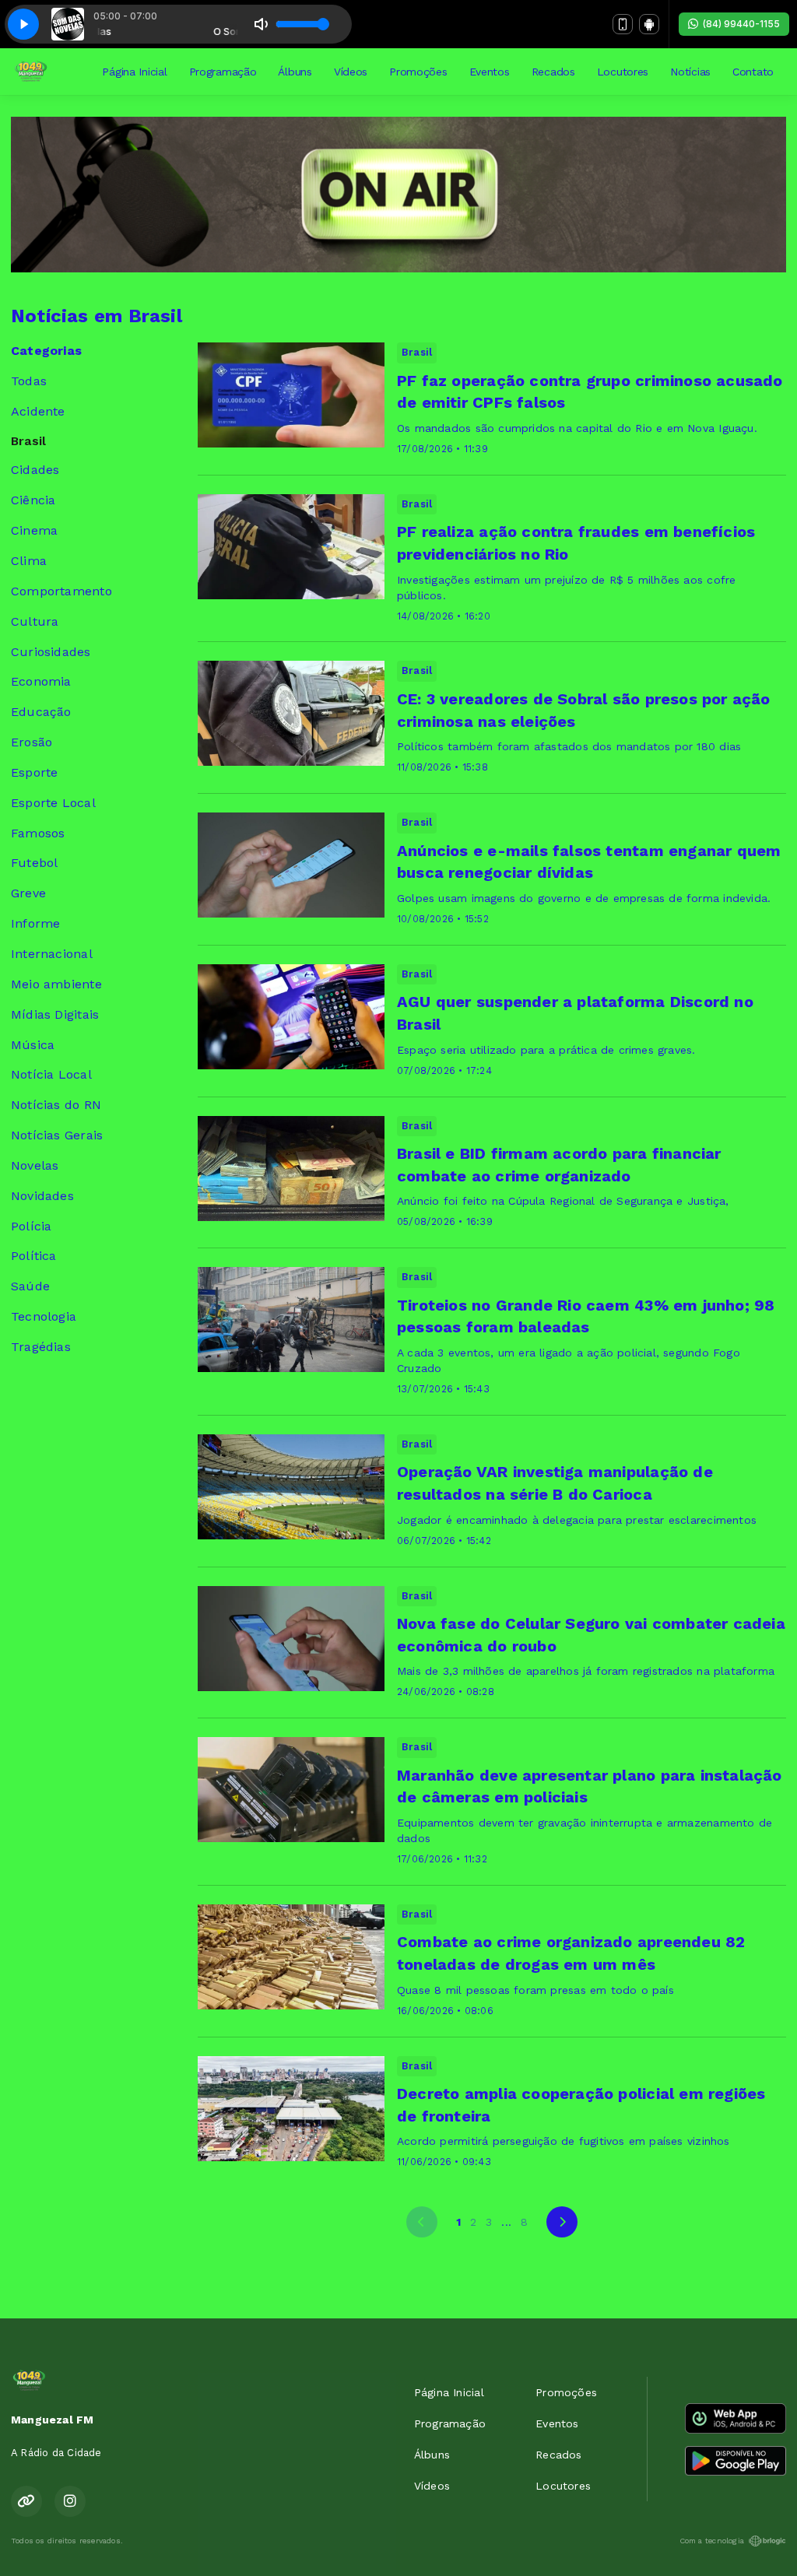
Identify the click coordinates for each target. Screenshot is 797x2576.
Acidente (38, 411)
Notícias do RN (56, 1105)
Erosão (32, 742)
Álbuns (295, 72)
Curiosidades (51, 652)
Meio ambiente (56, 984)
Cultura (35, 621)
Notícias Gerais (57, 1135)
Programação (223, 72)
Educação (41, 712)
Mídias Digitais (55, 1014)
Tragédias (41, 1347)
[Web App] (623, 24)
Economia (41, 681)
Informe (35, 923)
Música (33, 1045)
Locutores (623, 72)
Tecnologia (44, 1316)
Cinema (34, 530)
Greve (28, 893)
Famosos (38, 833)
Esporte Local (53, 803)
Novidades (42, 1196)
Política (34, 1256)
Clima (29, 561)
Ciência (33, 500)
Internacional (52, 954)
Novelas (35, 1165)
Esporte (34, 772)
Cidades (35, 470)
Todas (29, 381)
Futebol (34, 863)
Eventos (490, 72)
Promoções (418, 72)
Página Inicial (134, 72)
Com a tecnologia (712, 2541)
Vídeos (351, 72)
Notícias (690, 72)
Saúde (30, 1286)
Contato (753, 72)
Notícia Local (51, 1074)
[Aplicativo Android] (649, 24)
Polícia (31, 1226)
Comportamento (61, 591)
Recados (553, 72)
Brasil (28, 441)
